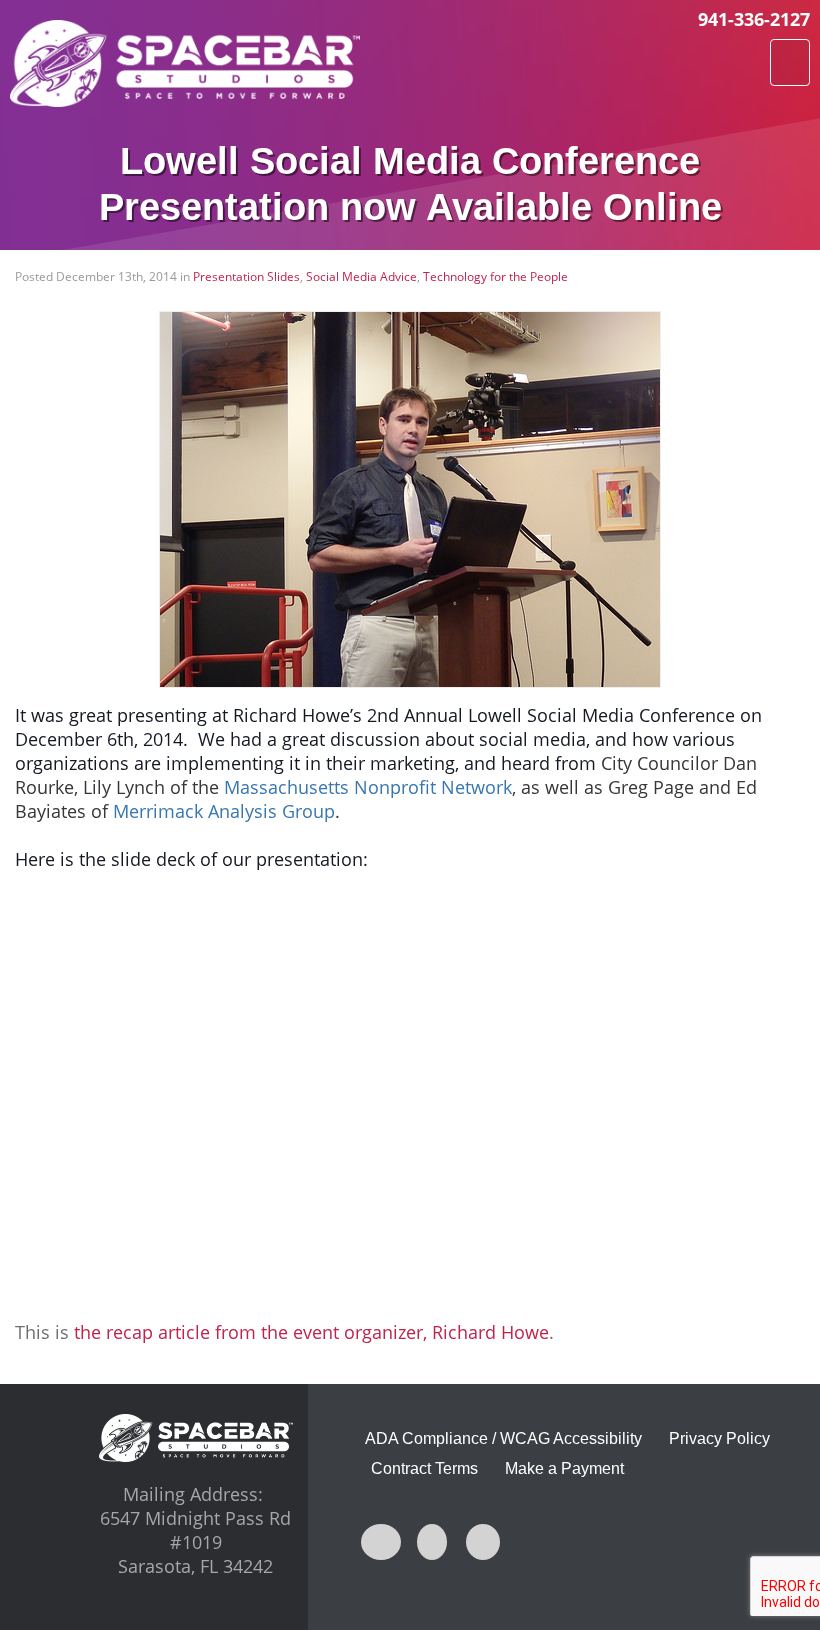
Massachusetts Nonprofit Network (368, 787)
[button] (790, 62)
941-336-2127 (754, 19)
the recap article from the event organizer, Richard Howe (311, 1332)
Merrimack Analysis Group (224, 811)
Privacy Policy (719, 1438)
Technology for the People (495, 276)
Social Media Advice (361, 276)
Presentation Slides (246, 276)
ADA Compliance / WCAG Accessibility (503, 1438)
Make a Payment (564, 1468)
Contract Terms (424, 1468)
